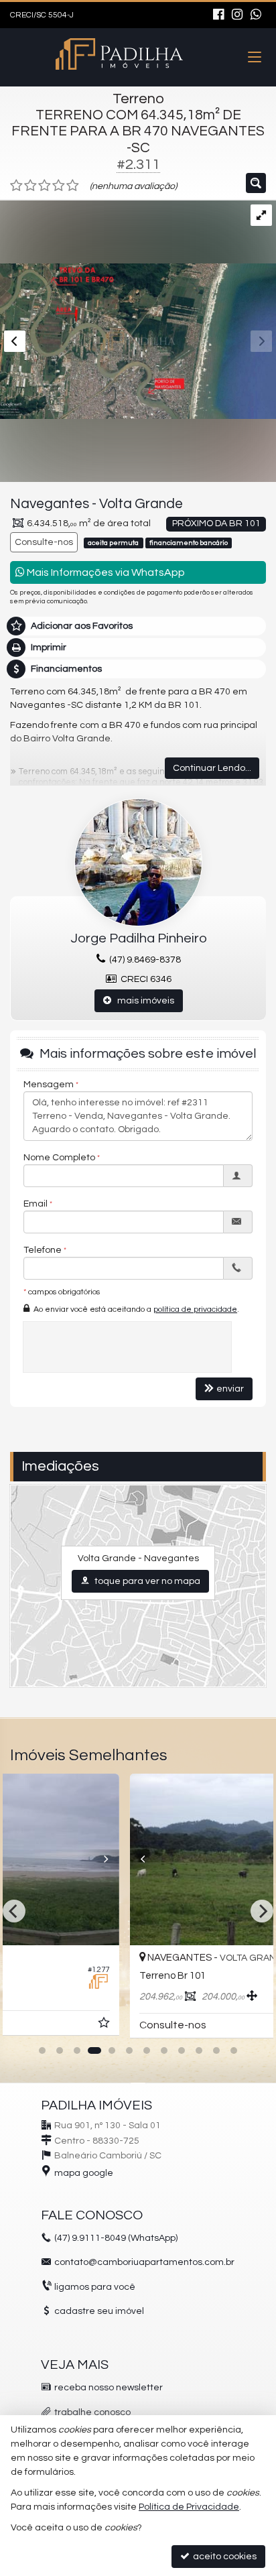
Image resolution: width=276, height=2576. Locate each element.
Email (36, 1204)
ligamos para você (95, 2287)
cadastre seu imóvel (99, 2311)
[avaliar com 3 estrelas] (45, 186)
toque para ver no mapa (146, 1581)
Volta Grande (141, 504)
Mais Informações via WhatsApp (105, 572)
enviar (230, 1389)
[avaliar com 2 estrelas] (30, 186)
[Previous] (29, 1859)
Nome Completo (59, 1158)
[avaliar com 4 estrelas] (59, 186)
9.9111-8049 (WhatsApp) (116, 2238)
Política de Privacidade (189, 2507)
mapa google (84, 2173)
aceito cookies (224, 2557)
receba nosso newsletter (109, 2388)
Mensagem (49, 1085)
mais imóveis (143, 1001)
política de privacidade (195, 1309)
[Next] (248, 1859)
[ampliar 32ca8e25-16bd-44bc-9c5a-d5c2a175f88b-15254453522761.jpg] (138, 310)
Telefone (43, 1250)
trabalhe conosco (92, 2412)
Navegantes (50, 504)
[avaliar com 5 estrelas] (73, 186)
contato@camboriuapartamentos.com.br (144, 2262)
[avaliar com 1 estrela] (16, 186)
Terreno (138, 99)
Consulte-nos (44, 542)
